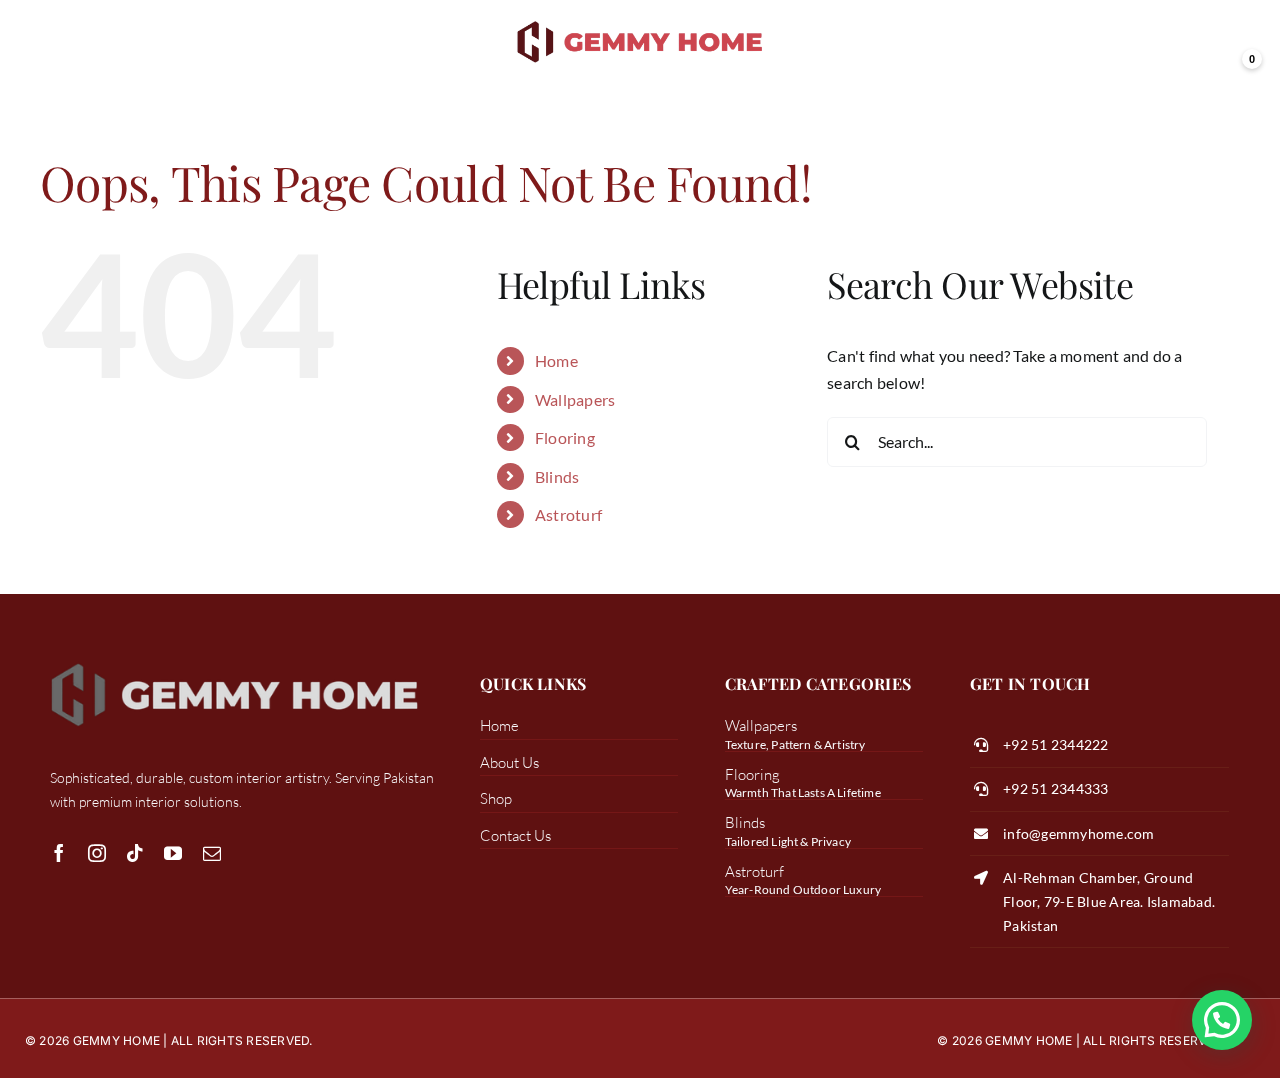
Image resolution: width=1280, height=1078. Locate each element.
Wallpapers (575, 399)
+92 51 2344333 (1055, 788)
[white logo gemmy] (235, 661)
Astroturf (568, 514)
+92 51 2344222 (1055, 744)
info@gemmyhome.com (1078, 833)
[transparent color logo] (640, 22)
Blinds (557, 476)
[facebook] (59, 853)
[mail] (212, 853)
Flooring (565, 437)
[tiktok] (135, 853)
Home (556, 360)
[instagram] (97, 853)
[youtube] (173, 853)
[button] (1222, 1020)
